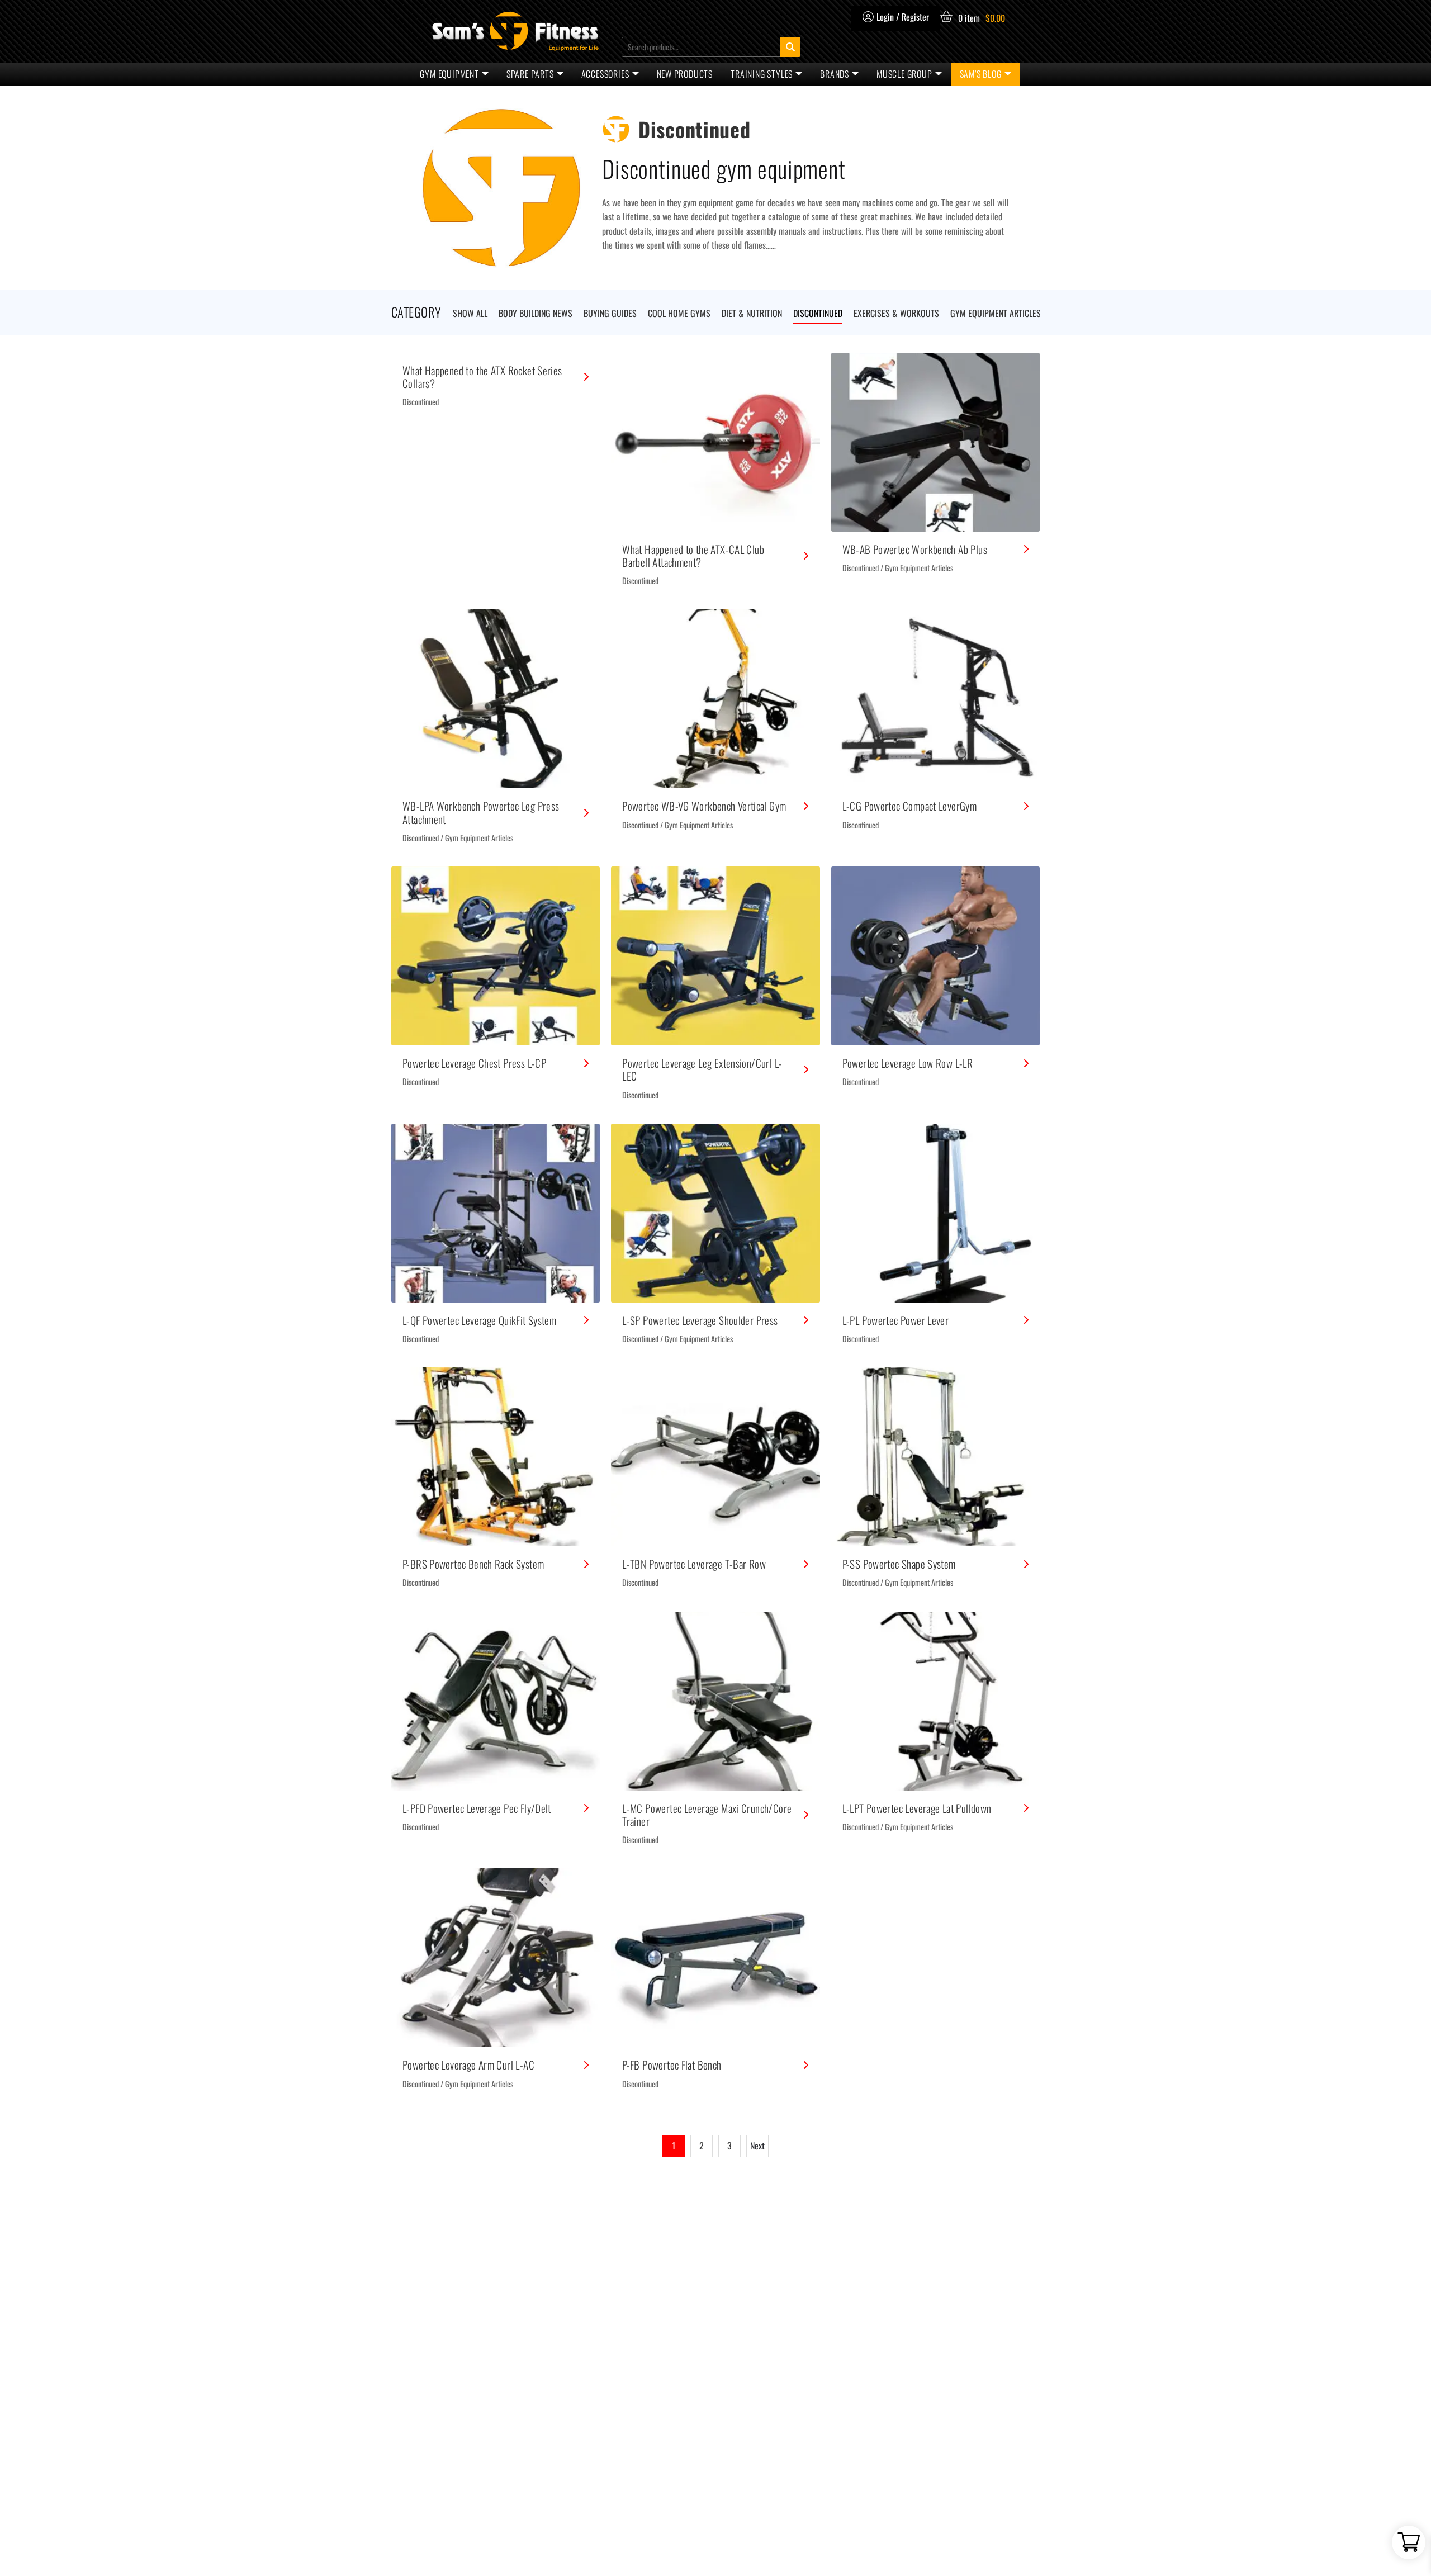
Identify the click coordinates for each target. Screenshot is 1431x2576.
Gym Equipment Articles (919, 568)
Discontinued (421, 402)
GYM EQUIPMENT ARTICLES (996, 313)
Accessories (605, 74)
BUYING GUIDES (610, 313)
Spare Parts (530, 74)
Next (757, 2146)
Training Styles (762, 74)
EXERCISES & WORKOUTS (896, 313)
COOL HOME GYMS (679, 313)
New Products (685, 74)
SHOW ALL (470, 313)
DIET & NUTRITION (752, 313)
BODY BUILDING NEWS (536, 313)
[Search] (790, 47)
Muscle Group (904, 74)
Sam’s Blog (981, 74)
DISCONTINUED (818, 313)
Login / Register (903, 17)
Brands (835, 74)
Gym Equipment (449, 74)
